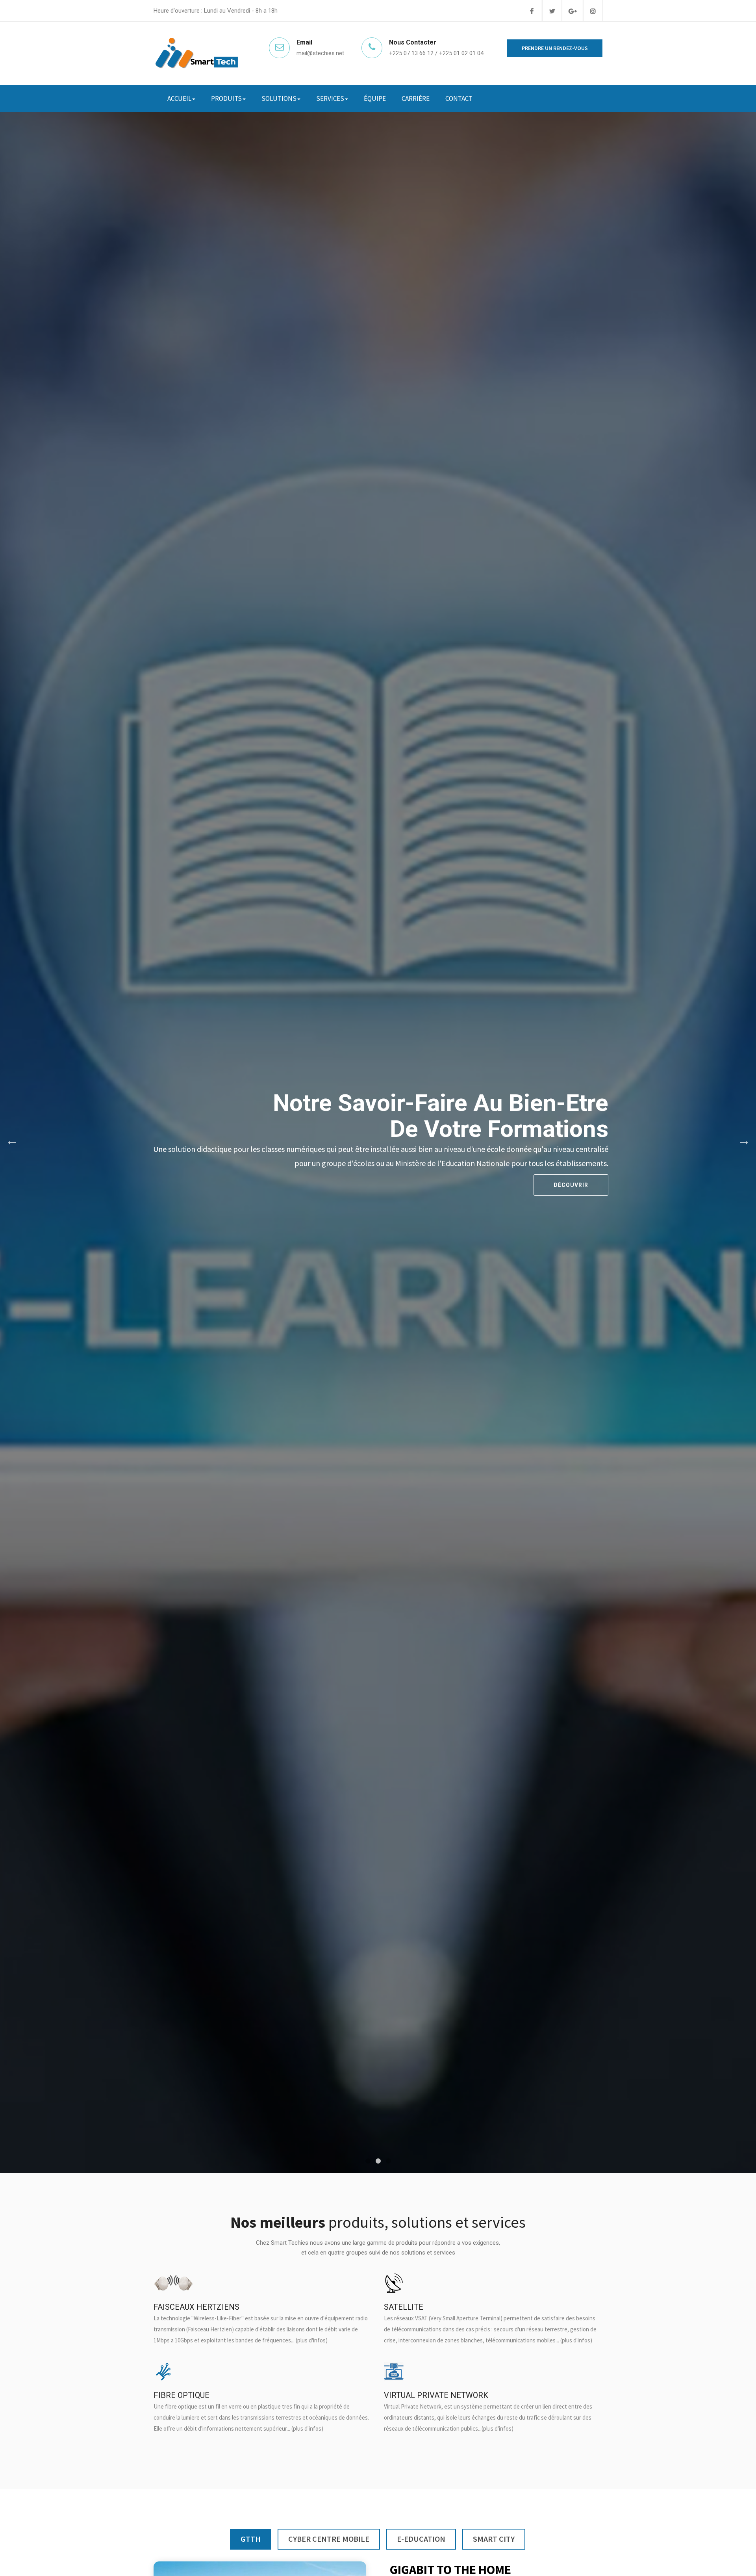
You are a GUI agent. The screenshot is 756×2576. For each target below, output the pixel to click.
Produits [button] (226, 98)
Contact (459, 98)
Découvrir (571, 1185)
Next (744, 1143)
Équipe (375, 98)
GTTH (251, 2539)
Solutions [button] (279, 98)
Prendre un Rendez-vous (555, 48)
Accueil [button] (179, 98)
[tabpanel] (378, 1143)
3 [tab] (388, 2161)
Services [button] (330, 98)
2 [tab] (378, 2161)
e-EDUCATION (421, 2539)
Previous (12, 1143)
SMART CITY (494, 2539)
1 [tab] (368, 2161)
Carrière (416, 98)
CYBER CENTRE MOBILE (329, 2539)
